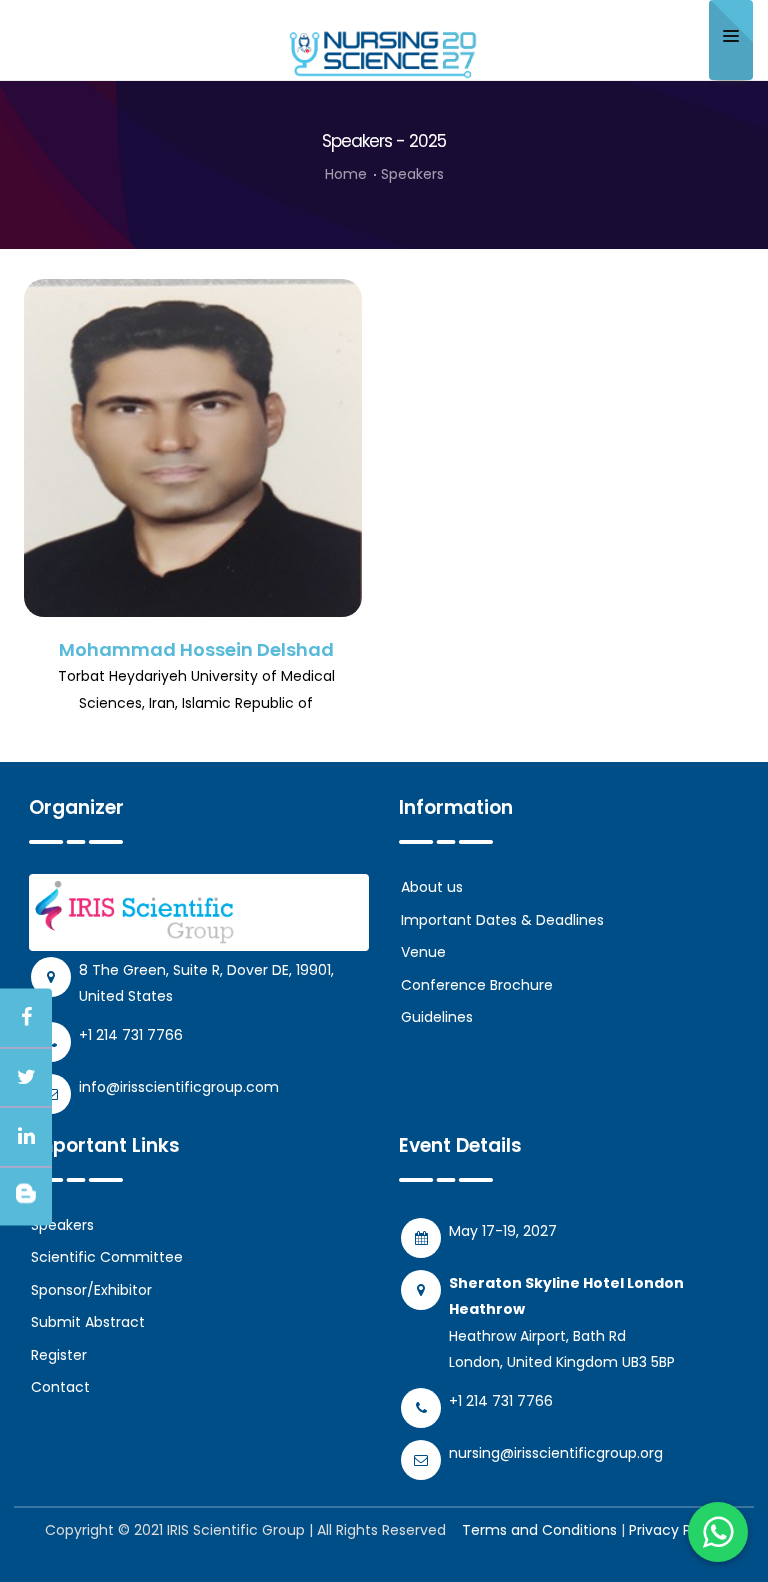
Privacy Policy (676, 1530)
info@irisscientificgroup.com (179, 1087)
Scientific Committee (107, 1257)
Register (59, 1355)
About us (432, 887)
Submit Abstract (88, 1322)
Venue (423, 952)
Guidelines (437, 1017)
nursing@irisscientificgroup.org (556, 1453)
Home (346, 174)
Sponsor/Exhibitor (91, 1290)
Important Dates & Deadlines (502, 920)
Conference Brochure (477, 985)
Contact (60, 1387)
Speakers (62, 1225)
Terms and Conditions (539, 1530)
